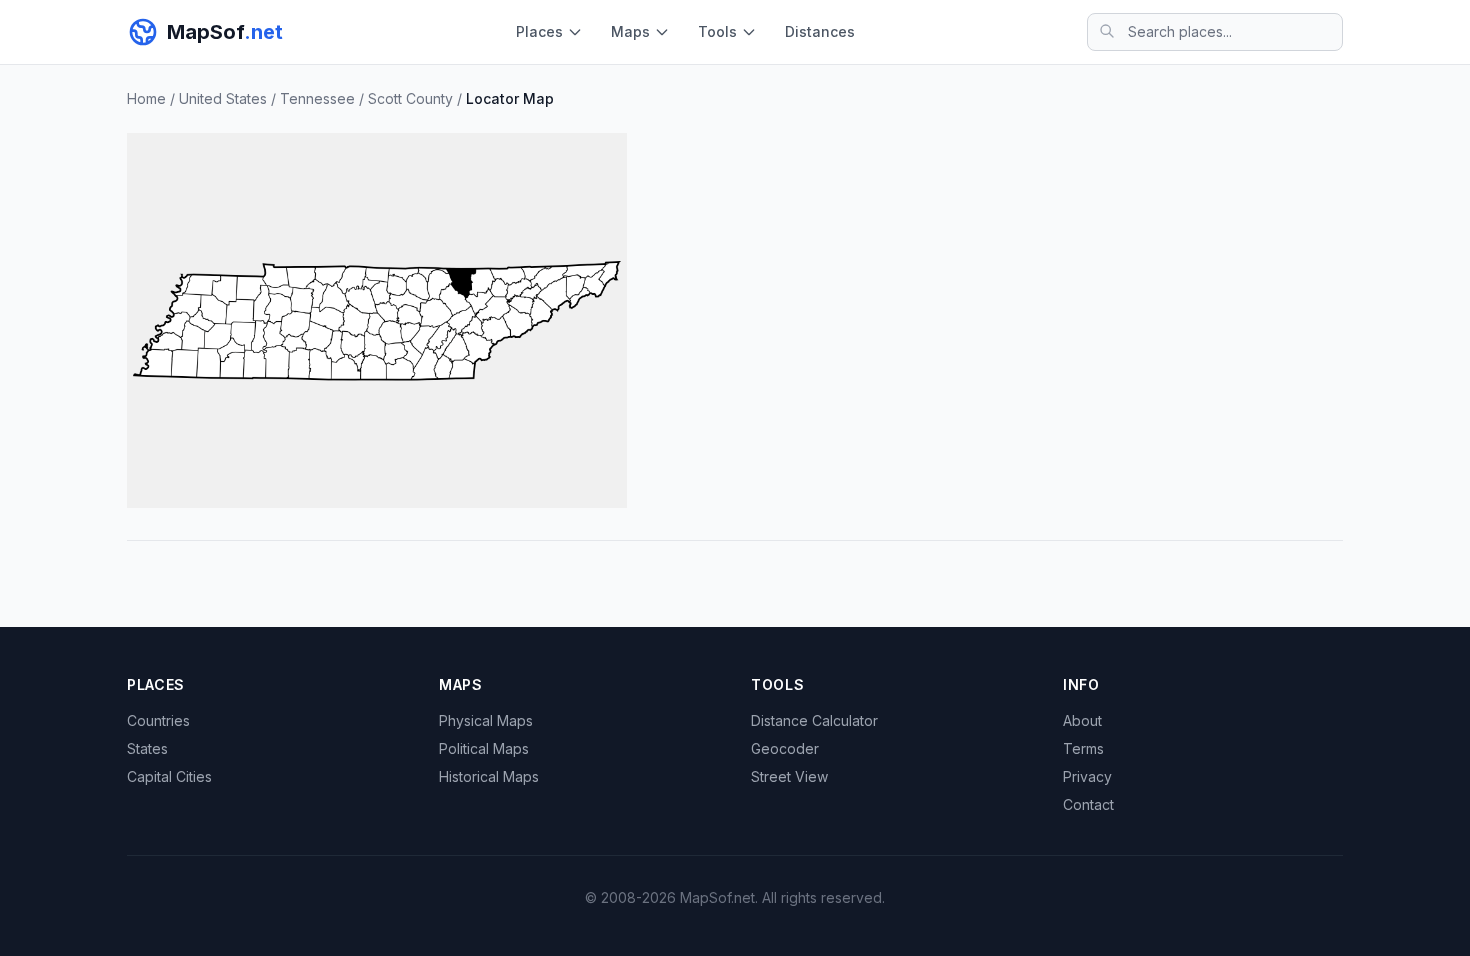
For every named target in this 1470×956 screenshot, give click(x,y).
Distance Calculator (814, 720)
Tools (717, 31)
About (1082, 720)
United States (223, 98)
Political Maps (484, 748)
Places (539, 31)
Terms (1083, 748)
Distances (820, 31)
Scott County (410, 98)
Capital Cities (169, 776)
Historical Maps (489, 776)
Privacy (1087, 776)
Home (146, 98)
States (147, 748)
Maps (630, 31)
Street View (789, 776)
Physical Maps (486, 720)
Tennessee (317, 98)
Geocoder (785, 748)
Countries (158, 720)
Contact (1088, 804)
